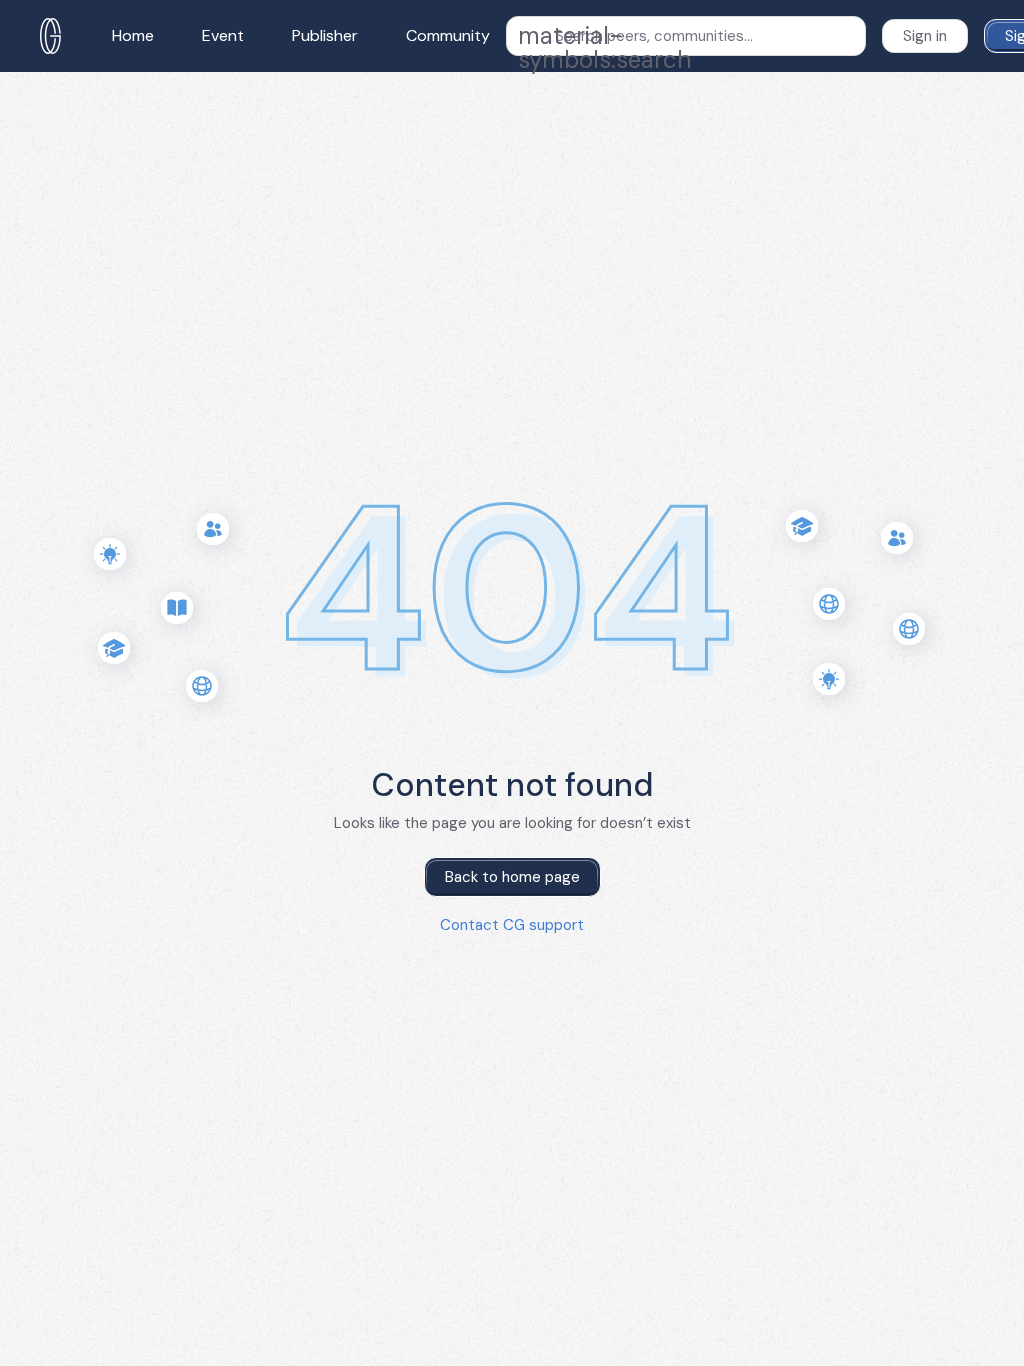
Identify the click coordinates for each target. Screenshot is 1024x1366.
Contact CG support (512, 925)
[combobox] (686, 36)
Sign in (925, 36)
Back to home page (512, 877)
